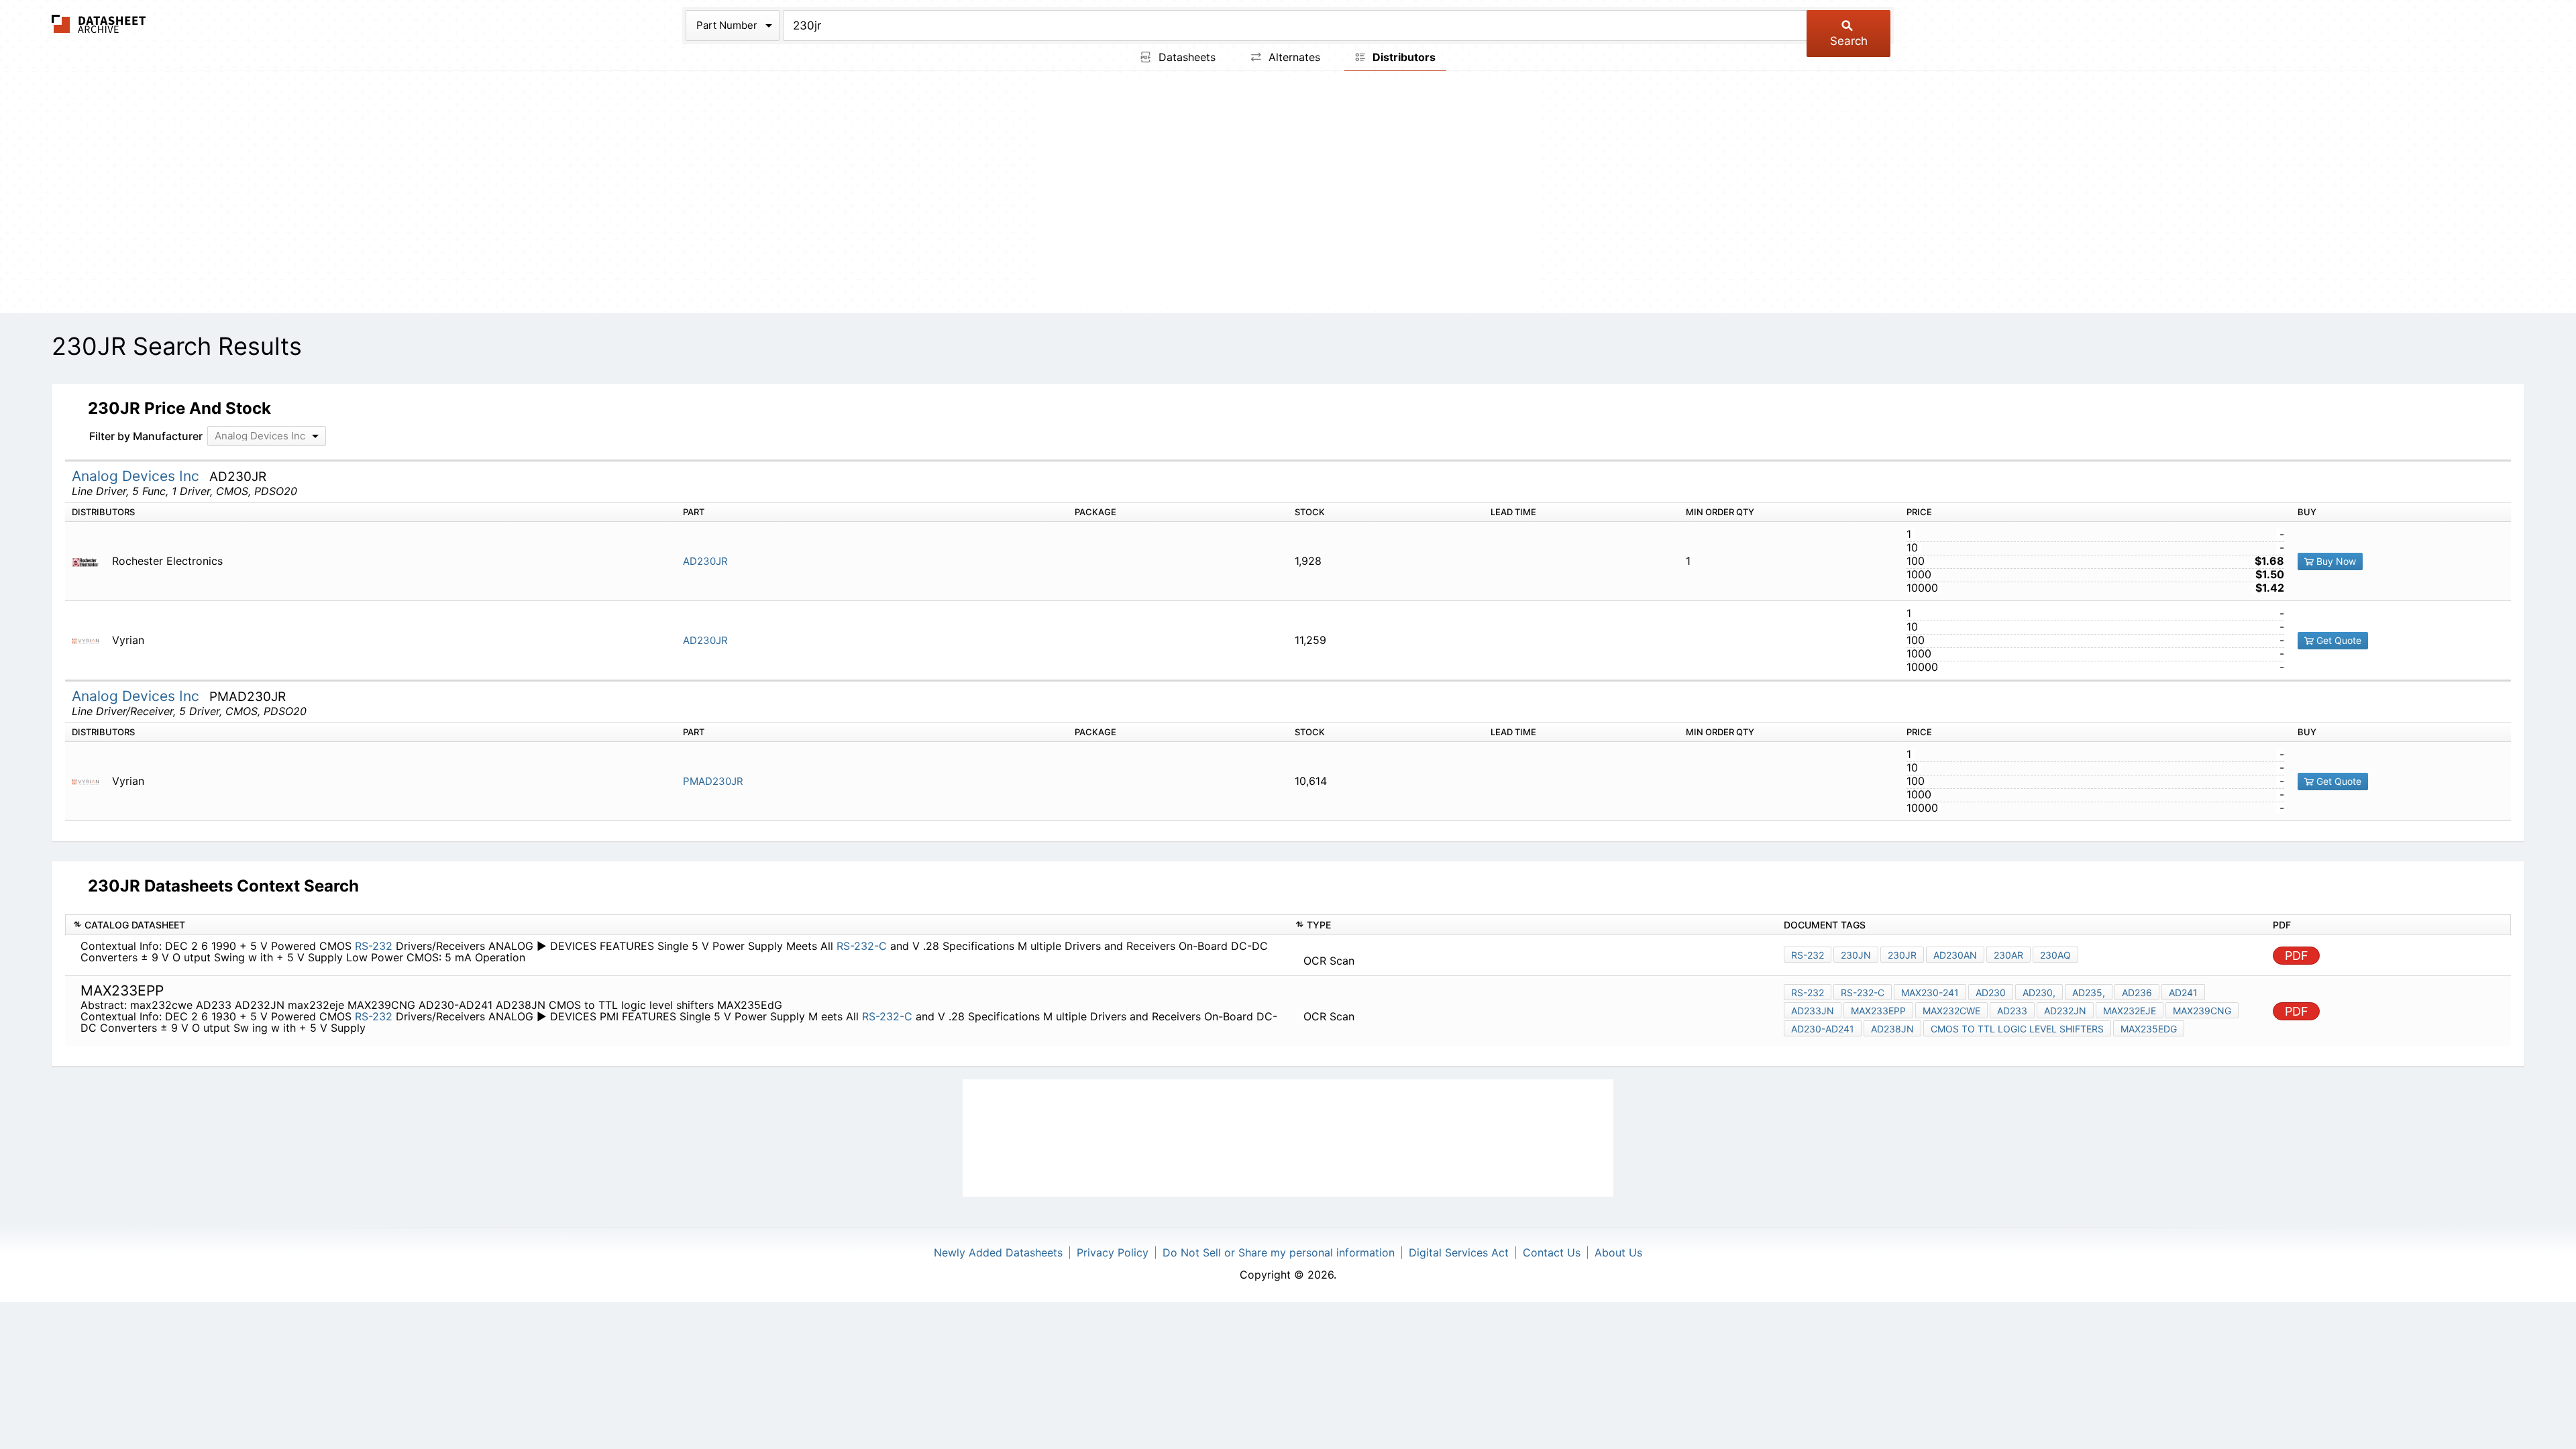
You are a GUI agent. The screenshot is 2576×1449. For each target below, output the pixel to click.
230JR (1902, 955)
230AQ (2055, 955)
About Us (1618, 1252)
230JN (1856, 955)
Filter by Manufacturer (146, 436)
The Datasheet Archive (99, 24)
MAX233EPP (1878, 1011)
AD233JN (1813, 1011)
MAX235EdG (2149, 1029)
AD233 (2012, 1011)
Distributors (1403, 57)
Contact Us (1552, 1252)
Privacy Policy (1113, 1252)
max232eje (2130, 1011)
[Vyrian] (90, 640)
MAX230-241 (1930, 992)
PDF (2297, 956)
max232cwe (1951, 1011)
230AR (2008, 955)
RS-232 (374, 946)
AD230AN (1955, 955)
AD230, (2039, 992)
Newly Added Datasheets (998, 1252)
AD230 (1991, 992)
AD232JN (2065, 1011)
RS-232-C (862, 946)
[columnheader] (677, 925)
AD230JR (705, 561)
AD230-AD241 (1823, 1029)
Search (1849, 41)
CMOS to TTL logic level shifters (2017, 1029)
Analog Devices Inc (138, 476)
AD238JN (1892, 1029)
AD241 (2183, 992)
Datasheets (1185, 57)
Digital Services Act (1459, 1252)
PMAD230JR (713, 781)
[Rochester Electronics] (90, 561)
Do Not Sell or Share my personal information (1279, 1252)
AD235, (2089, 992)
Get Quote (2338, 640)
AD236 (2137, 992)
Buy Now (2335, 561)
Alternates (1293, 57)
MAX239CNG (2202, 1011)
